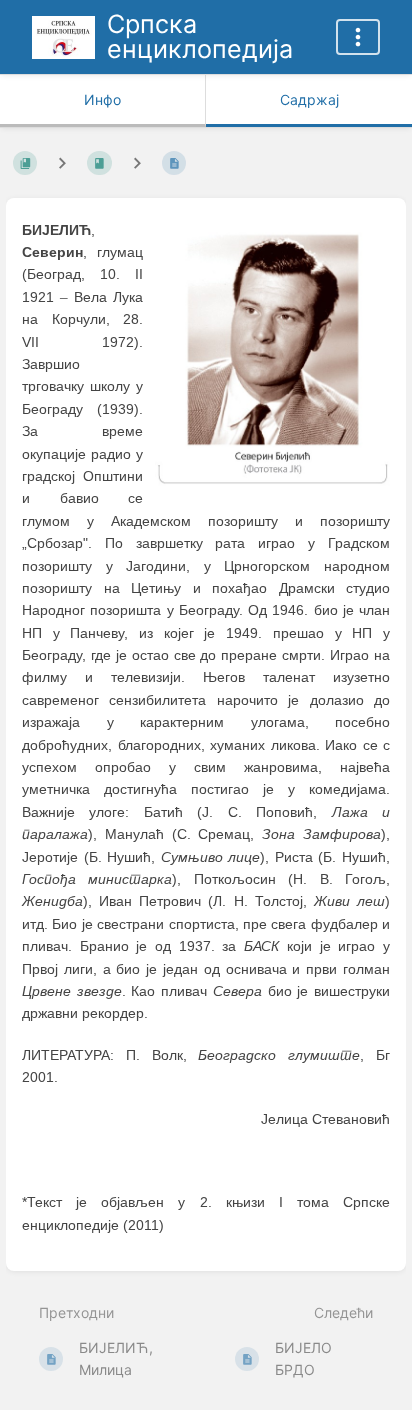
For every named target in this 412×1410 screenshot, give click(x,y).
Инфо (102, 99)
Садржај (309, 99)
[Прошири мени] (358, 37)
